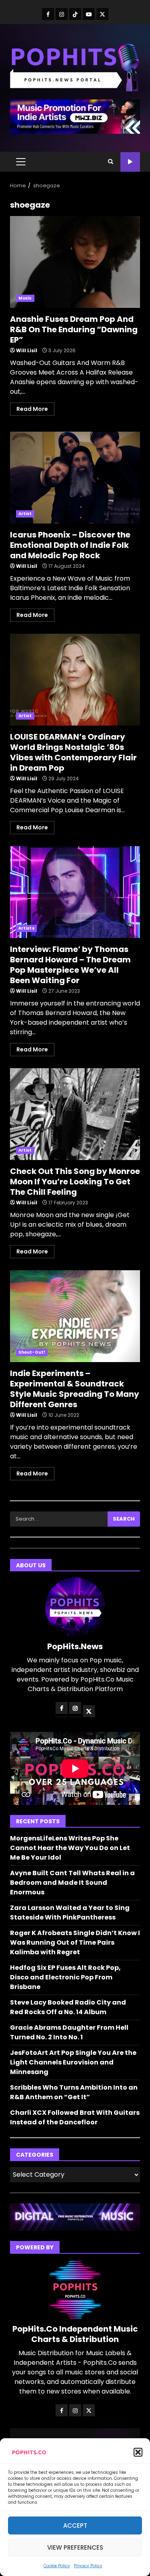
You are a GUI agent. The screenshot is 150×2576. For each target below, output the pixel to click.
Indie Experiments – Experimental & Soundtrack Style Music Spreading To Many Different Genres (75, 1316)
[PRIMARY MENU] (21, 162)
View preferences (75, 2547)
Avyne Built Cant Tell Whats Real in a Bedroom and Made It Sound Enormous (72, 1883)
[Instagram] (62, 14)
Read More (32, 409)
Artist (25, 514)
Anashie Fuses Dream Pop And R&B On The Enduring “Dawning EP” (75, 262)
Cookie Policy (57, 2566)
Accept (75, 2525)
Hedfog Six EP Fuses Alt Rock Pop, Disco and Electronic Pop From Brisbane (65, 1977)
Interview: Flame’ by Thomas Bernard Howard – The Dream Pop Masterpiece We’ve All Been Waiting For (75, 892)
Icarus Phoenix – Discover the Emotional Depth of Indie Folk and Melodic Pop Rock (75, 478)
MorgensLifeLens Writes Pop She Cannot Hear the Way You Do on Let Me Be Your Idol (70, 1848)
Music (25, 298)
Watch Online (130, 162)
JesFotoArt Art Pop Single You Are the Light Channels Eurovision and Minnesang (73, 2062)
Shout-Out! (32, 1352)
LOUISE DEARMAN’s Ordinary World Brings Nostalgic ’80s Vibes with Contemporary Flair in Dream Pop (75, 680)
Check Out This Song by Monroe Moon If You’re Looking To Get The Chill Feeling (75, 1114)
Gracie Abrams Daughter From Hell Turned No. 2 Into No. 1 (69, 2032)
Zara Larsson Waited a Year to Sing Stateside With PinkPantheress (70, 1913)
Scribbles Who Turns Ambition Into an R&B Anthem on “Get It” (74, 2092)
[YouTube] (89, 14)
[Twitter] (102, 14)
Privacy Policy (88, 2566)
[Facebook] (48, 14)
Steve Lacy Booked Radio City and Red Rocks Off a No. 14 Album (68, 2007)
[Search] (111, 162)
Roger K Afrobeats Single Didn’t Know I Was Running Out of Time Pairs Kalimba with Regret (75, 1942)
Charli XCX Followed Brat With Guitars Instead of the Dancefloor (75, 2117)
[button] (138, 2452)
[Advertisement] (75, 116)
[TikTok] (75, 14)
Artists (26, 928)
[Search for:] (59, 1519)
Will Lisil (27, 350)
